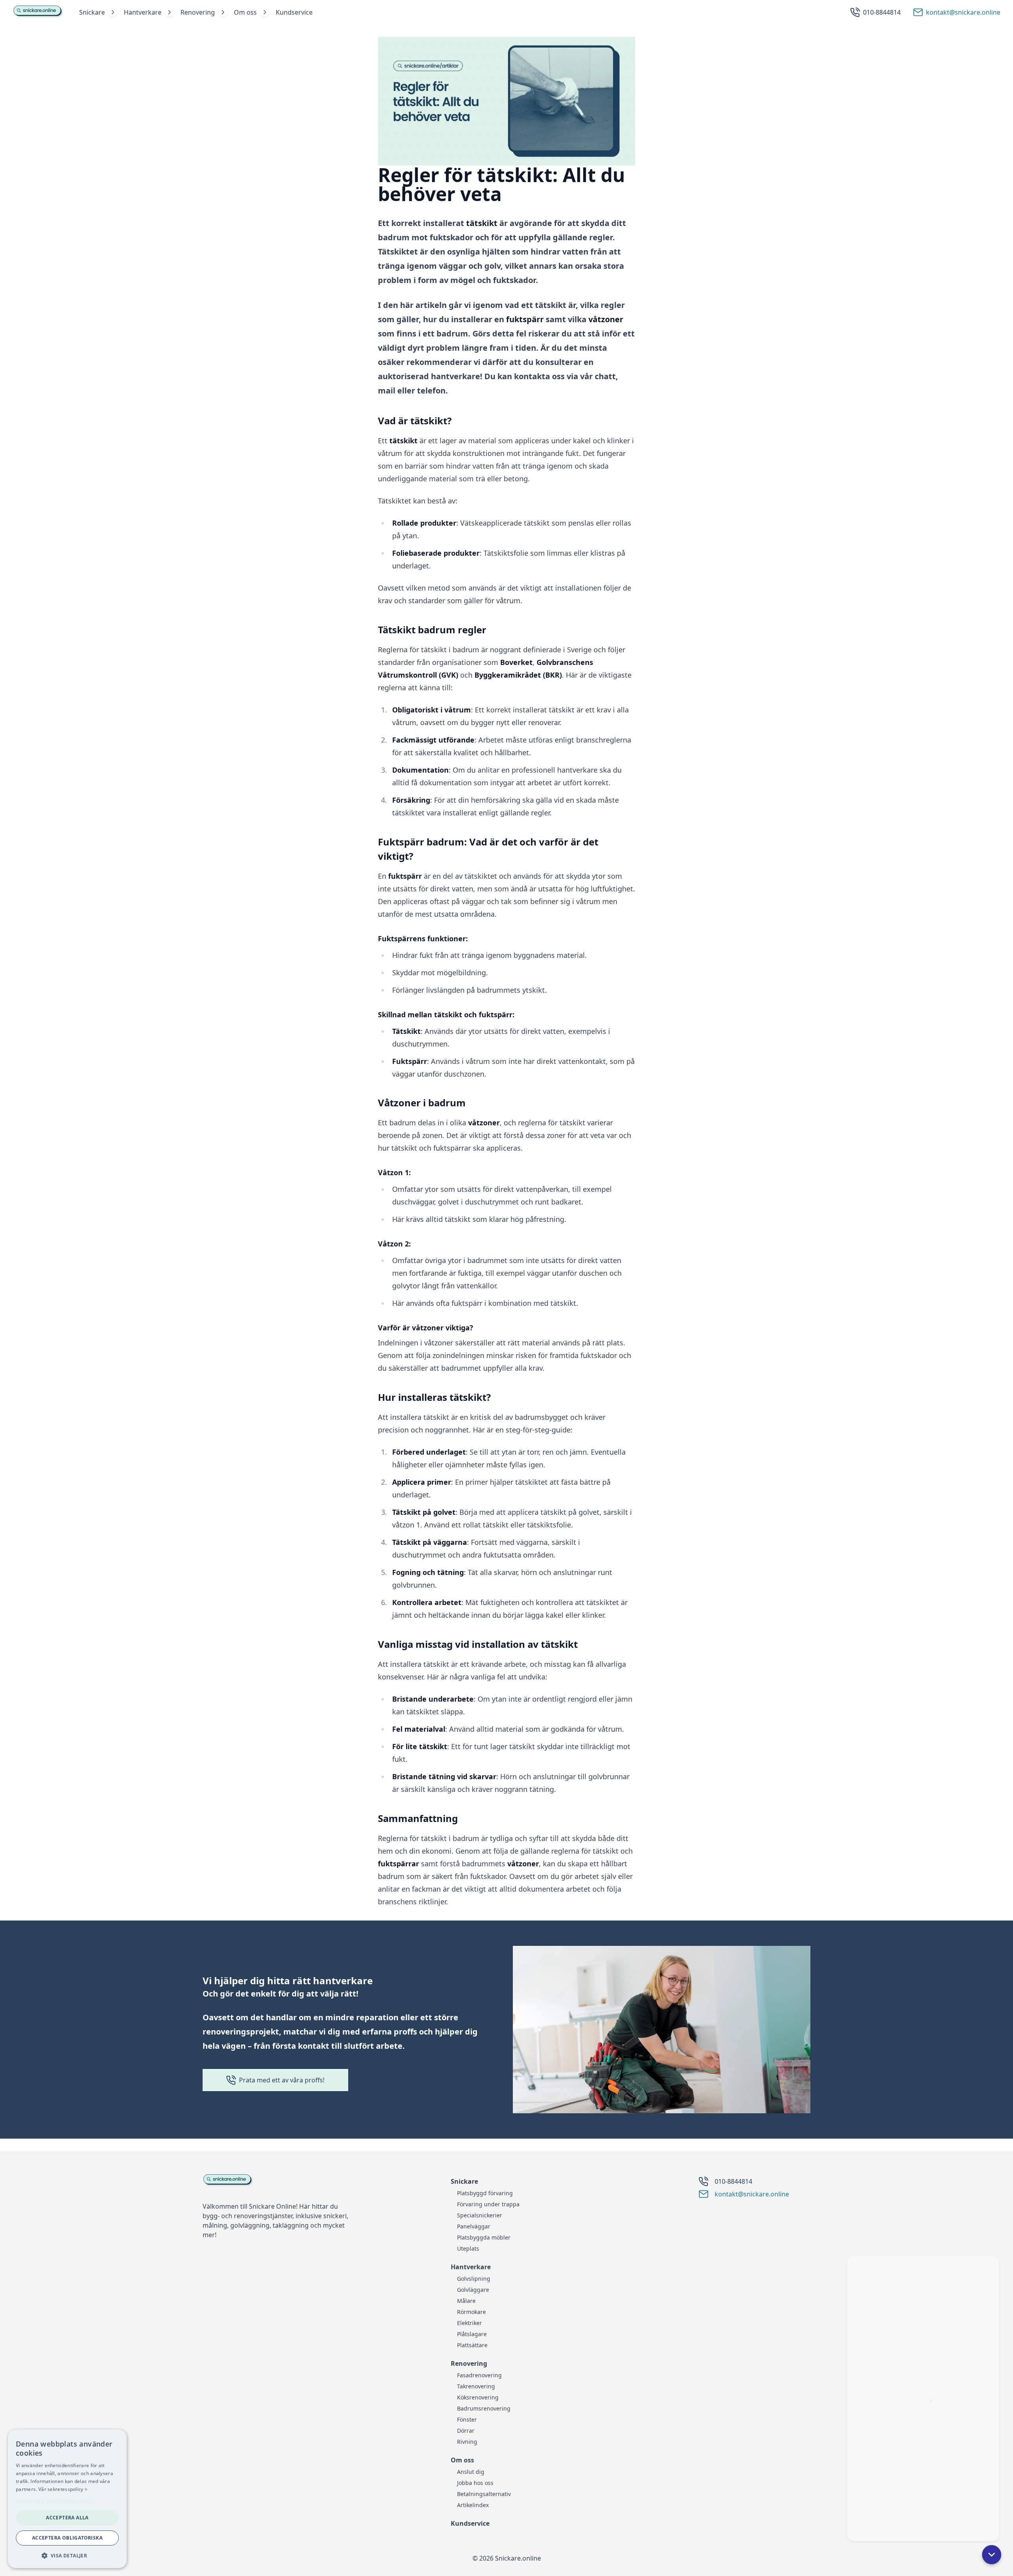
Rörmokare (471, 2312)
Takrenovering (476, 2386)
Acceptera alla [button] (67, 2518)
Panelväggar (474, 2226)
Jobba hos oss (475, 2483)
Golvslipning (474, 2279)
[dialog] (67, 2499)
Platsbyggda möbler (484, 2237)
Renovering (198, 12)
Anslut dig (471, 2472)
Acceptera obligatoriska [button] (67, 2538)
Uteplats (468, 2248)
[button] (992, 2555)
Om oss (245, 12)
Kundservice (294, 12)
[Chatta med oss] (923, 2394)
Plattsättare (472, 2345)
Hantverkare (143, 12)
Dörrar (466, 2431)
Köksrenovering (478, 2397)
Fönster (467, 2419)
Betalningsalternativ (484, 2494)
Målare (466, 2301)
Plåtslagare (472, 2334)
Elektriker (470, 2323)
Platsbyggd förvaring (485, 2193)
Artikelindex (473, 2505)
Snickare (92, 12)
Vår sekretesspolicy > (63, 2489)
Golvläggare (473, 2290)
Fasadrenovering (479, 2375)
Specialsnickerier (480, 2215)
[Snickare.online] (38, 12)
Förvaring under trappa (488, 2204)
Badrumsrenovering (484, 2408)
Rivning (467, 2442)
